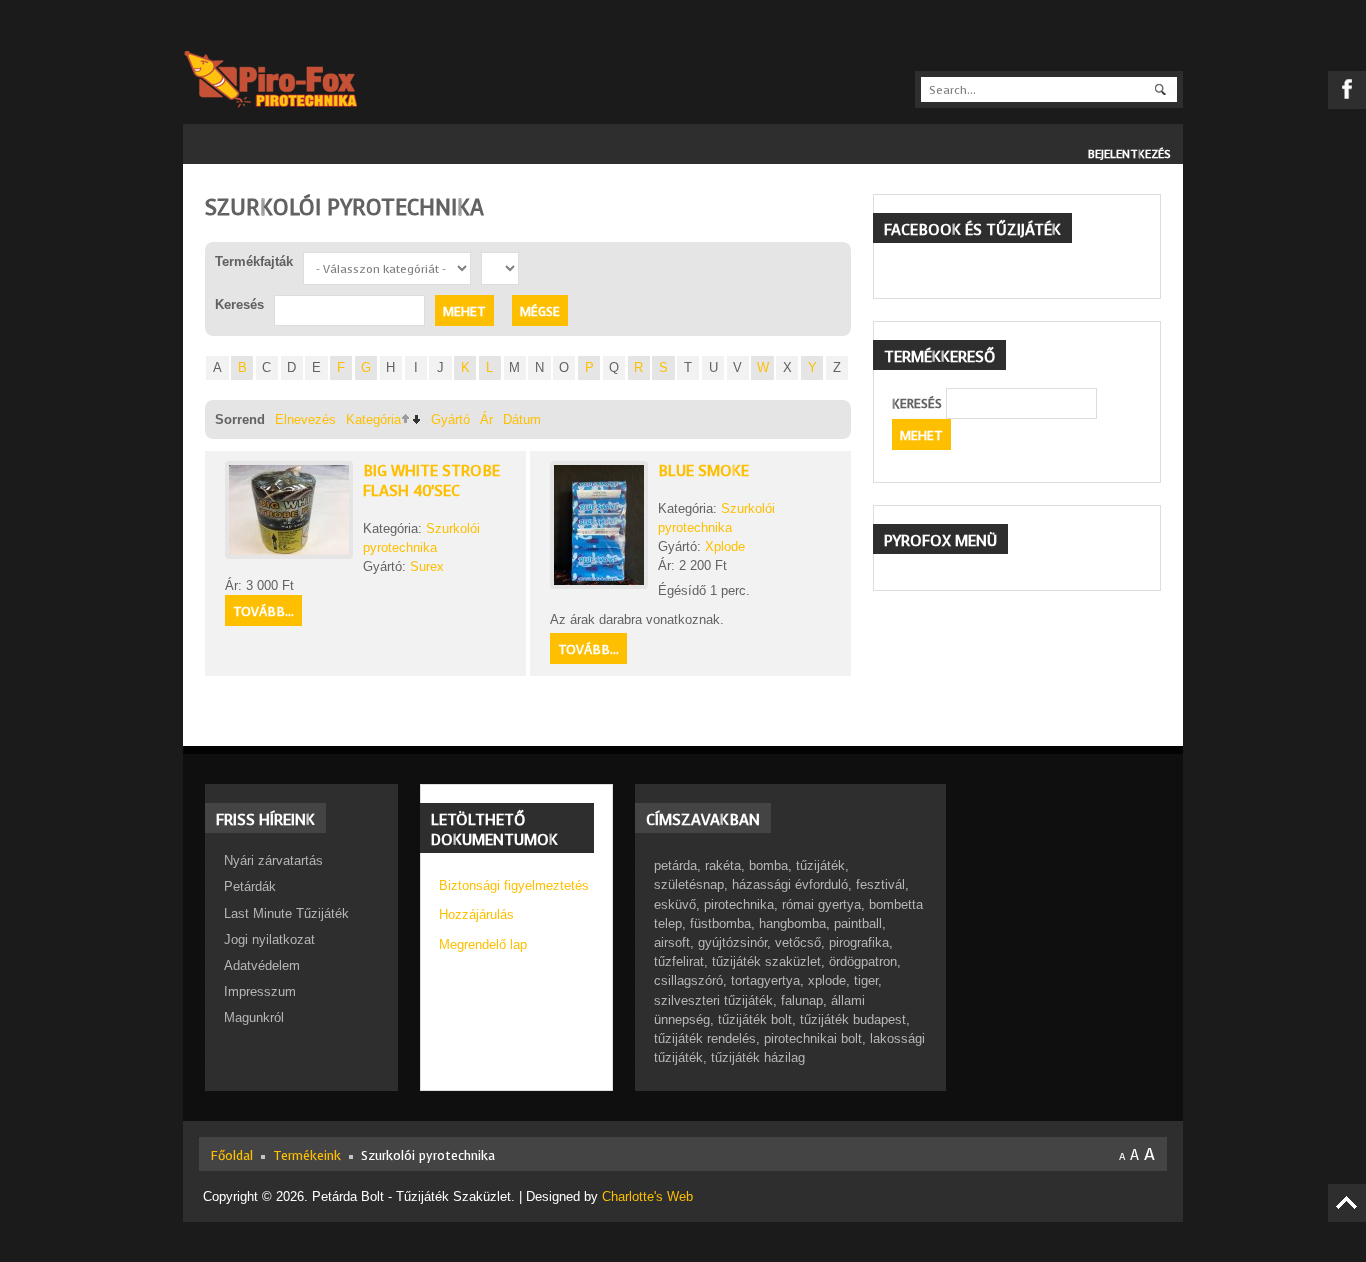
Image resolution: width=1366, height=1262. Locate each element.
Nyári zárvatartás (273, 860)
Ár (486, 419)
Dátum (522, 419)
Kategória (373, 419)
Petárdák (250, 886)
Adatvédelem (262, 965)
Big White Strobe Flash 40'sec (431, 480)
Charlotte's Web (647, 1196)
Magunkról (254, 1017)
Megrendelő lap (483, 944)
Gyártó (450, 419)
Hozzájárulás (476, 914)
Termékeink (307, 1155)
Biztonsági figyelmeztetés (514, 885)
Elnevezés (305, 419)
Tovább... (263, 611)
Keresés (917, 403)
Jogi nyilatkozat (269, 939)
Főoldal (232, 1155)
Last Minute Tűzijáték (286, 913)
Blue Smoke (703, 470)
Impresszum (260, 991)
